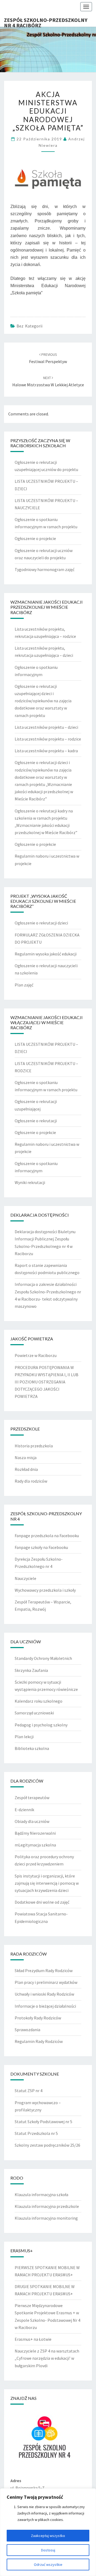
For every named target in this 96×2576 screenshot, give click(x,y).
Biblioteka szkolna (32, 1748)
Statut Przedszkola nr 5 (36, 2133)
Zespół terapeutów (32, 1798)
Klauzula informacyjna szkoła (41, 2195)
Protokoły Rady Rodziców (38, 2018)
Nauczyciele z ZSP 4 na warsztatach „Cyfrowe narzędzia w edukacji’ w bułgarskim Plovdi (47, 2358)
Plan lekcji (24, 1737)
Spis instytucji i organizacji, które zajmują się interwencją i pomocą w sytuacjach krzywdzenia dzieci (47, 1883)
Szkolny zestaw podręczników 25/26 (47, 2145)
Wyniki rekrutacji (30, 1182)
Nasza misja (26, 1457)
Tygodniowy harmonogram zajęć (45, 569)
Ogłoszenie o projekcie (35, 538)
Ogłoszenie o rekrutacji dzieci (41, 923)
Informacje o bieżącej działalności (45, 2006)
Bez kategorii (29, 326)
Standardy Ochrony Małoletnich (43, 1658)
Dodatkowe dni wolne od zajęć (42, 1902)
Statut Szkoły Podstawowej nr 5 (43, 2122)
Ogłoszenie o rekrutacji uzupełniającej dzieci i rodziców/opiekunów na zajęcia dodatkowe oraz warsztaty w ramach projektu (43, 701)
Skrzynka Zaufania (31, 1670)
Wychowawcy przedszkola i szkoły (45, 1590)
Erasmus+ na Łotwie (33, 2339)
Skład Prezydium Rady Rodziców (44, 1970)
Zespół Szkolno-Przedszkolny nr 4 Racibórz (46, 22)
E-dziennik (24, 1810)
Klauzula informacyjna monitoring (46, 2218)
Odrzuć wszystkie (48, 2565)
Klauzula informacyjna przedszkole (47, 2206)
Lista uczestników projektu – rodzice (48, 739)
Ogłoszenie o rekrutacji (36, 1121)
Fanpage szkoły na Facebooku (41, 1547)
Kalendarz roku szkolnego (39, 1701)
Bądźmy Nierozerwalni (35, 1833)
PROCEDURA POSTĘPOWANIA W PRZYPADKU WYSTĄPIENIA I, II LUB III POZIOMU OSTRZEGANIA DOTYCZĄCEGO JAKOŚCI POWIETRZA (47, 1382)
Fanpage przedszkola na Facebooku (47, 1536)
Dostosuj (48, 2550)
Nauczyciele (25, 1578)
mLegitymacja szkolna (35, 1845)
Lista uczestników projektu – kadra (46, 751)
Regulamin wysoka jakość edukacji (46, 954)
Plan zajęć (24, 985)
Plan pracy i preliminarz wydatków (46, 1982)
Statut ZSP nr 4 (29, 2091)
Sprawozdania (27, 2030)
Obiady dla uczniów (32, 1821)
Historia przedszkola (34, 1446)
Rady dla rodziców (31, 1481)
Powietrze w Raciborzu (36, 1355)
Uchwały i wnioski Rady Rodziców (44, 1994)
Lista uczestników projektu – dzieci (46, 727)
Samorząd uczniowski (34, 1713)
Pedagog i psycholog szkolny (41, 1725)
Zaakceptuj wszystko (48, 2536)
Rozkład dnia (26, 1469)
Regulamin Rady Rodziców (39, 2041)
